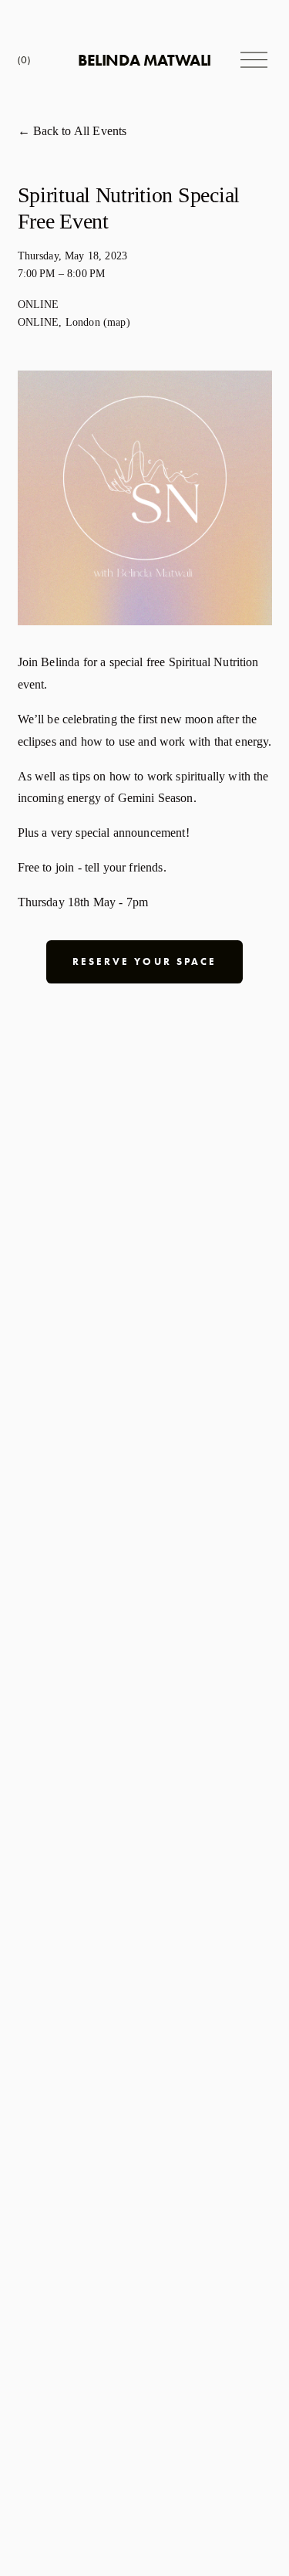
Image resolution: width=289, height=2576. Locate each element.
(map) (117, 322)
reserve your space (144, 961)
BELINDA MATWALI (144, 60)
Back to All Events (80, 131)
